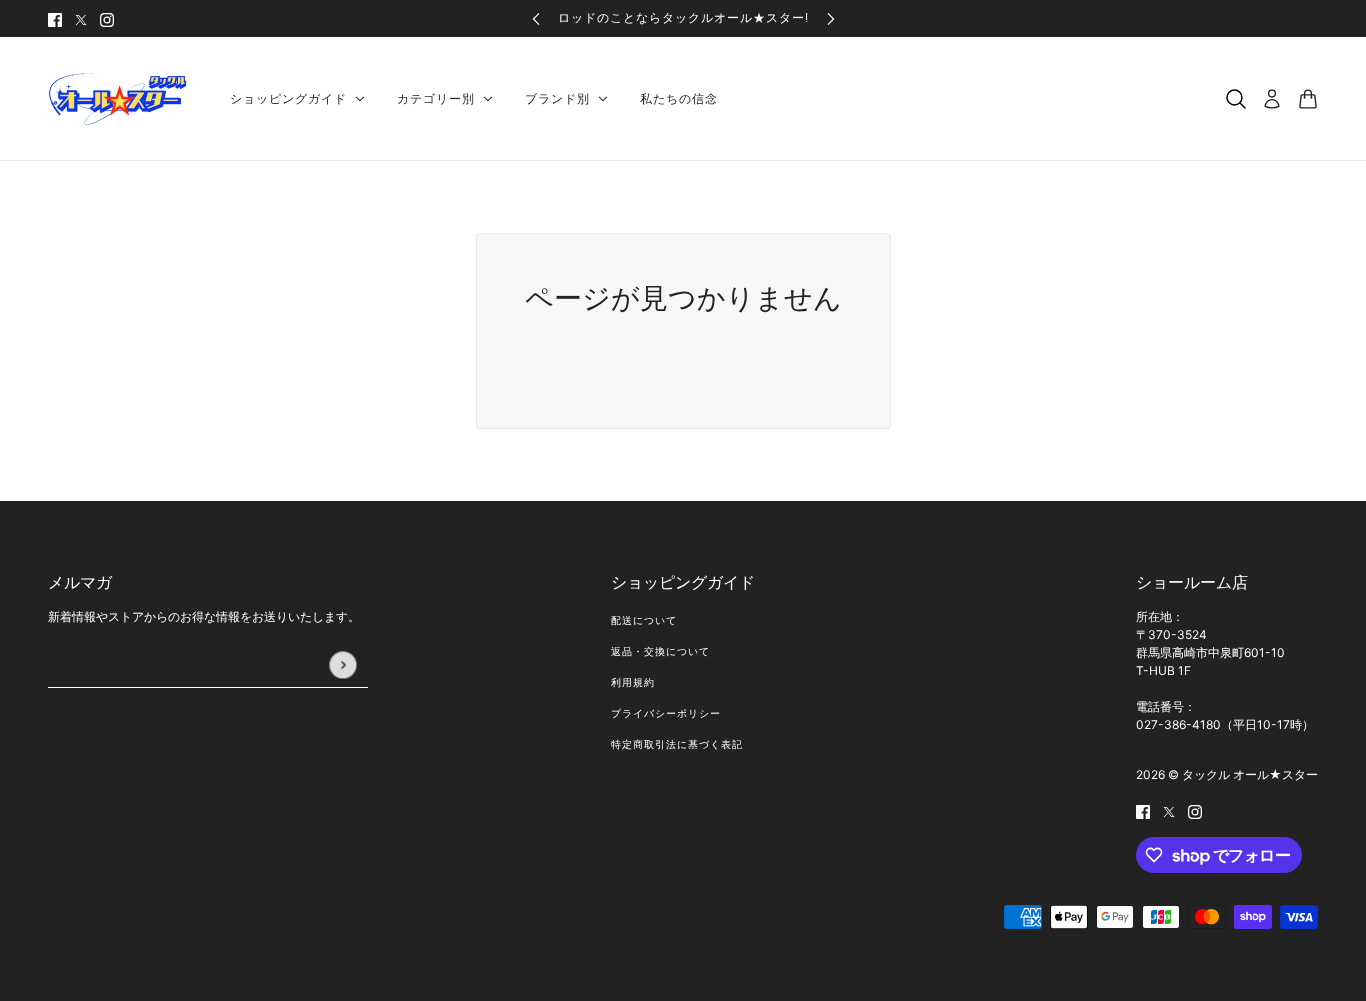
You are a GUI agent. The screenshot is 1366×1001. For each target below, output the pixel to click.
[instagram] (107, 18)
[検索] (1236, 99)
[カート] (1308, 99)
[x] (81, 18)
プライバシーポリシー (666, 713)
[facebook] (55, 18)
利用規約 (633, 682)
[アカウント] (1272, 99)
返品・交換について (660, 651)
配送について (644, 620)
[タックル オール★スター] (123, 99)
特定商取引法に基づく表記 (677, 744)
